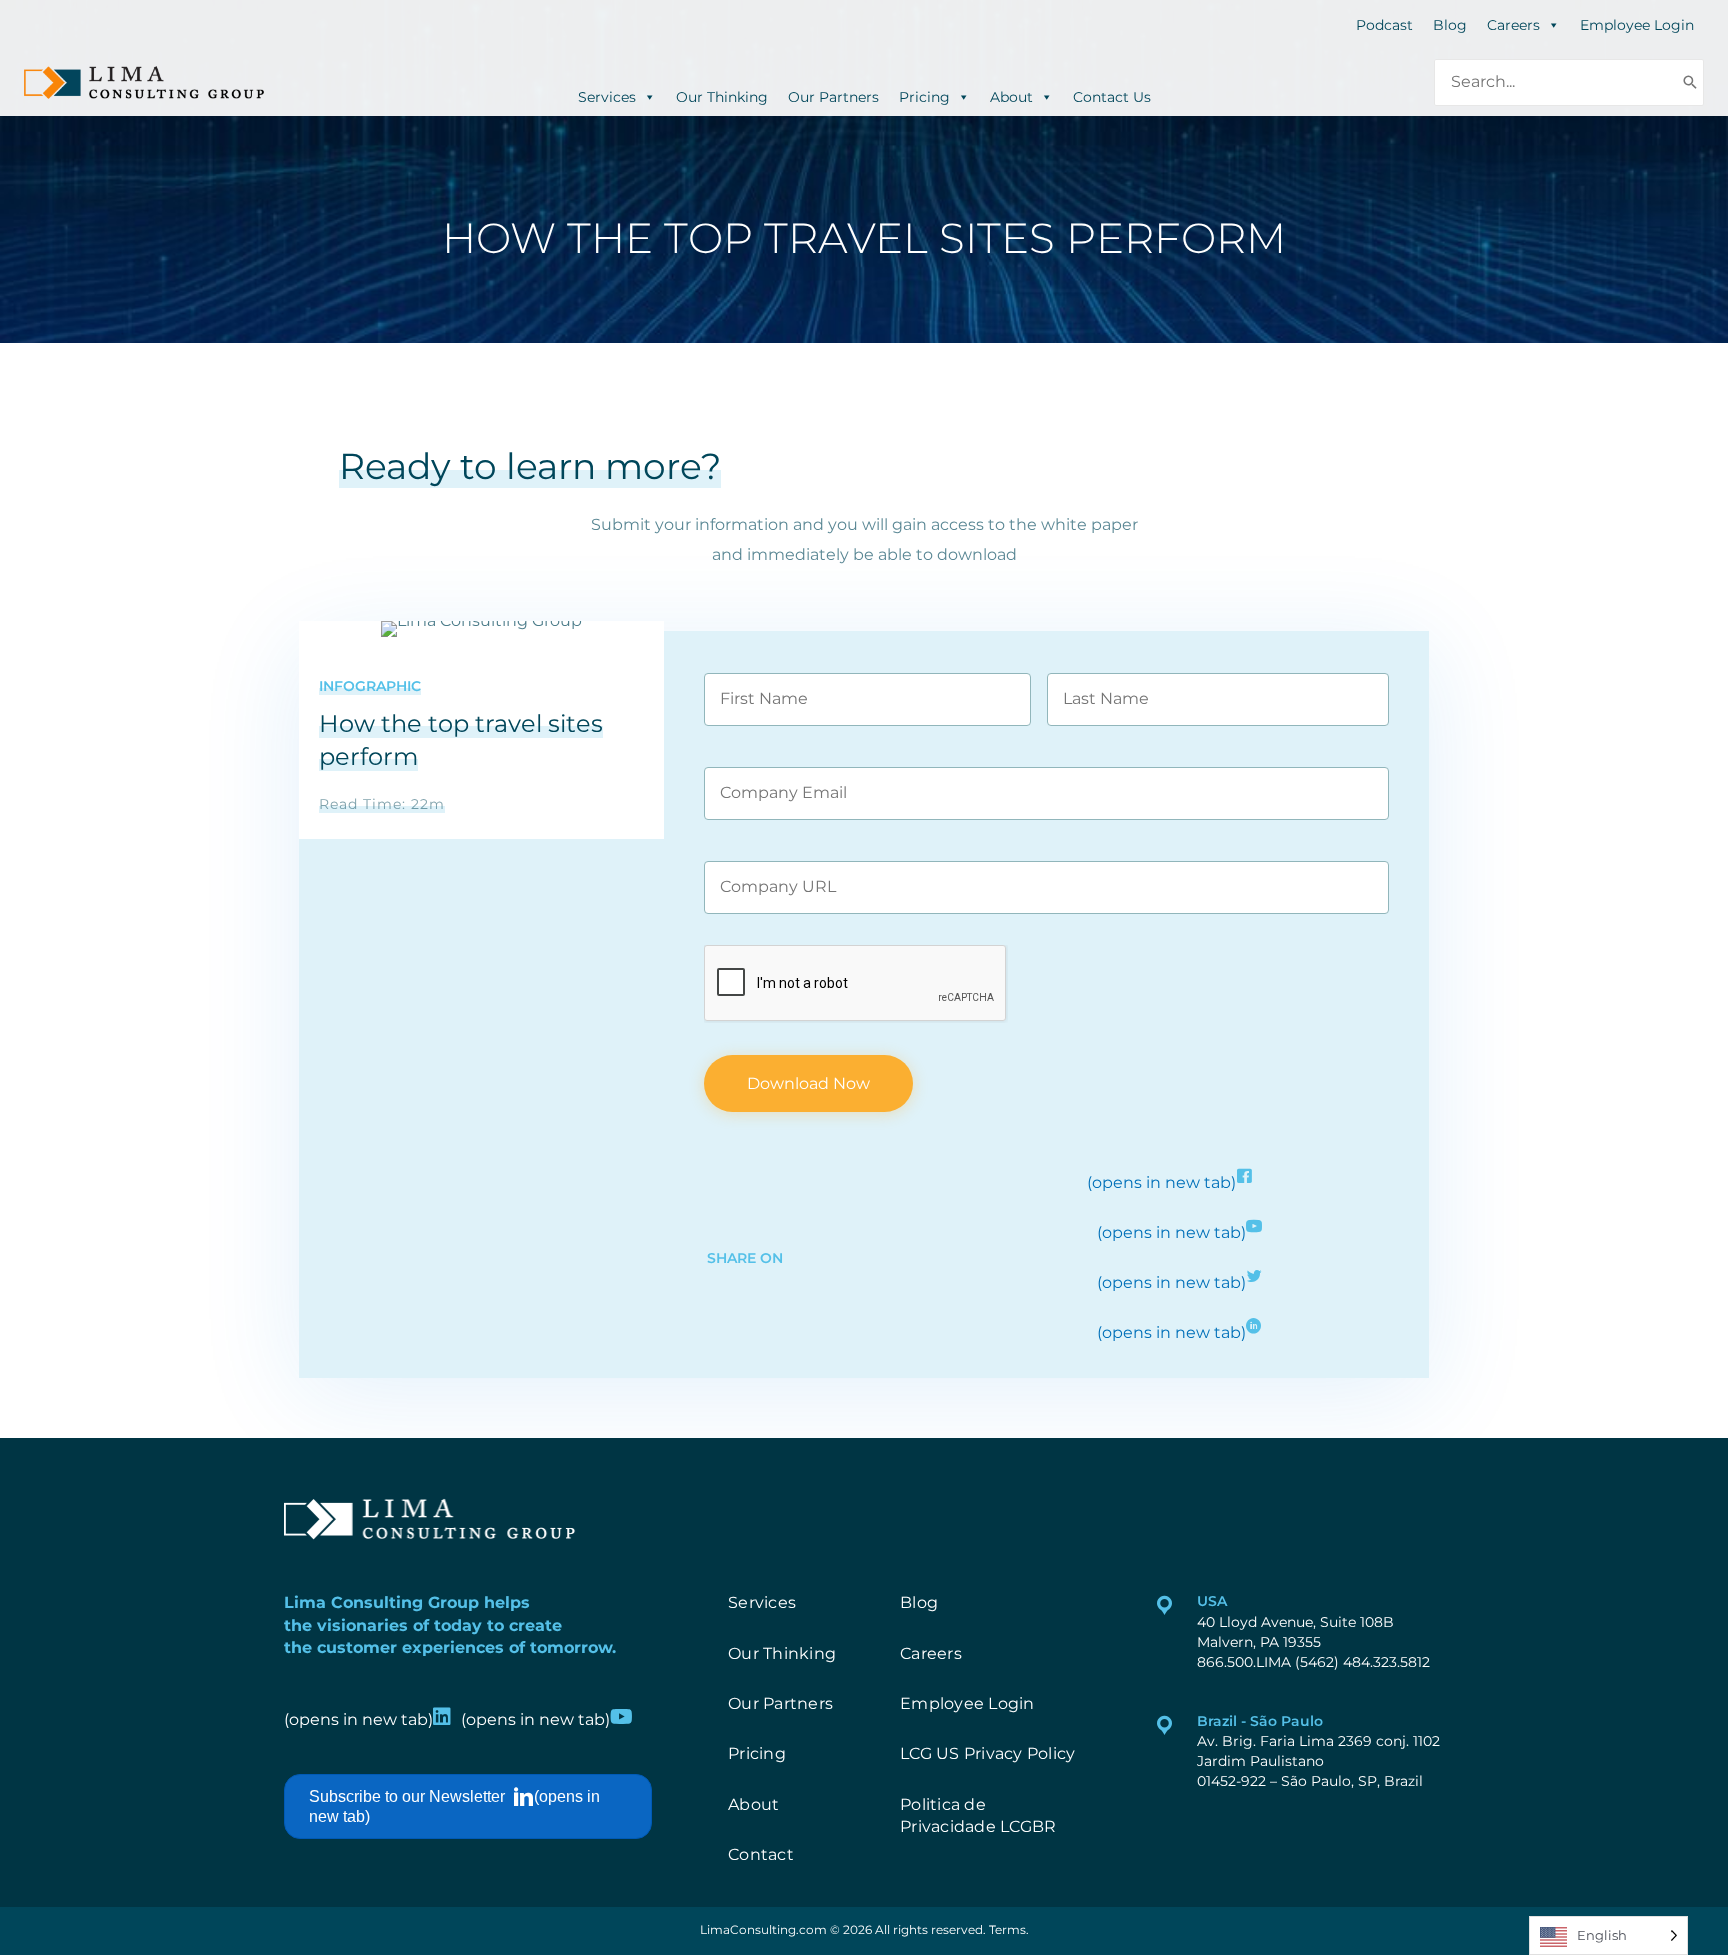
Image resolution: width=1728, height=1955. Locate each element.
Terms (1007, 1929)
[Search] (1690, 83)
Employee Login (1637, 25)
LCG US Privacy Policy (987, 1753)
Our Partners (833, 95)
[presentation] (856, 984)
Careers (1513, 25)
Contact (761, 1854)
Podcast (1384, 25)
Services (607, 95)
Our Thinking (722, 95)
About (1011, 95)
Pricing (924, 95)
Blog (1450, 25)
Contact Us (1112, 95)
